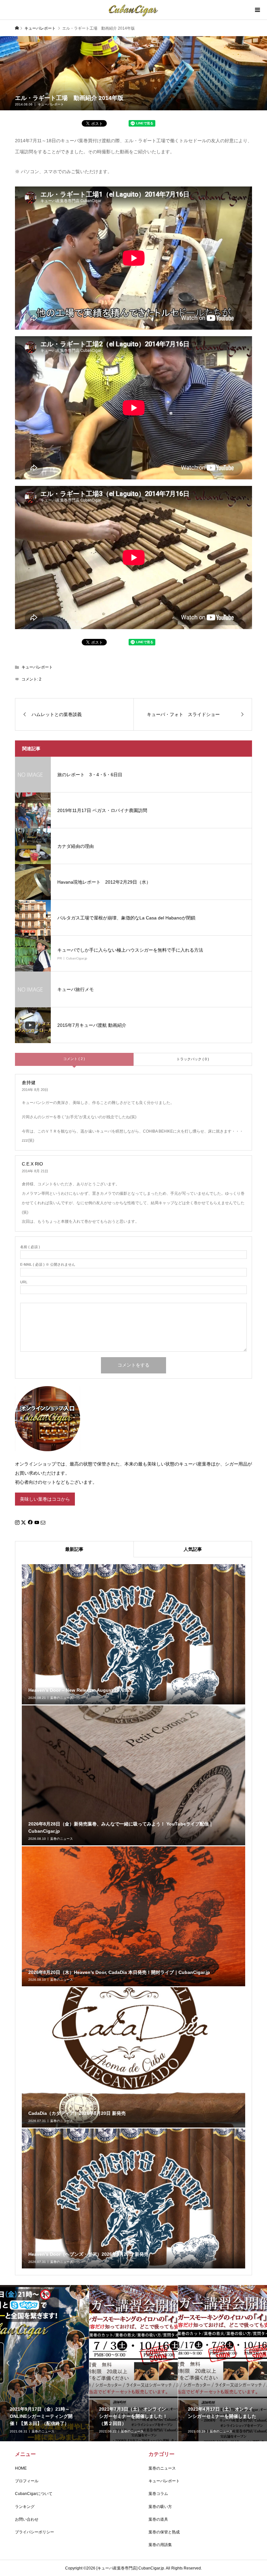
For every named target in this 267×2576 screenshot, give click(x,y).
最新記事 (74, 1549)
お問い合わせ (27, 2519)
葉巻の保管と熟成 (164, 2532)
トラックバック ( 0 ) (193, 1059)
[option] (45, 2363)
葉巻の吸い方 (160, 2507)
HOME (21, 2468)
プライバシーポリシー (35, 2532)
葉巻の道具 (158, 2519)
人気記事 (193, 1549)
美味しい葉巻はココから (45, 1499)
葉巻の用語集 (160, 2545)
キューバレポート (51, 104)
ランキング (25, 2507)
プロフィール (27, 2481)
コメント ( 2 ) (74, 1059)
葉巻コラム (158, 2494)
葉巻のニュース (162, 2468)
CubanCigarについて (34, 2494)
